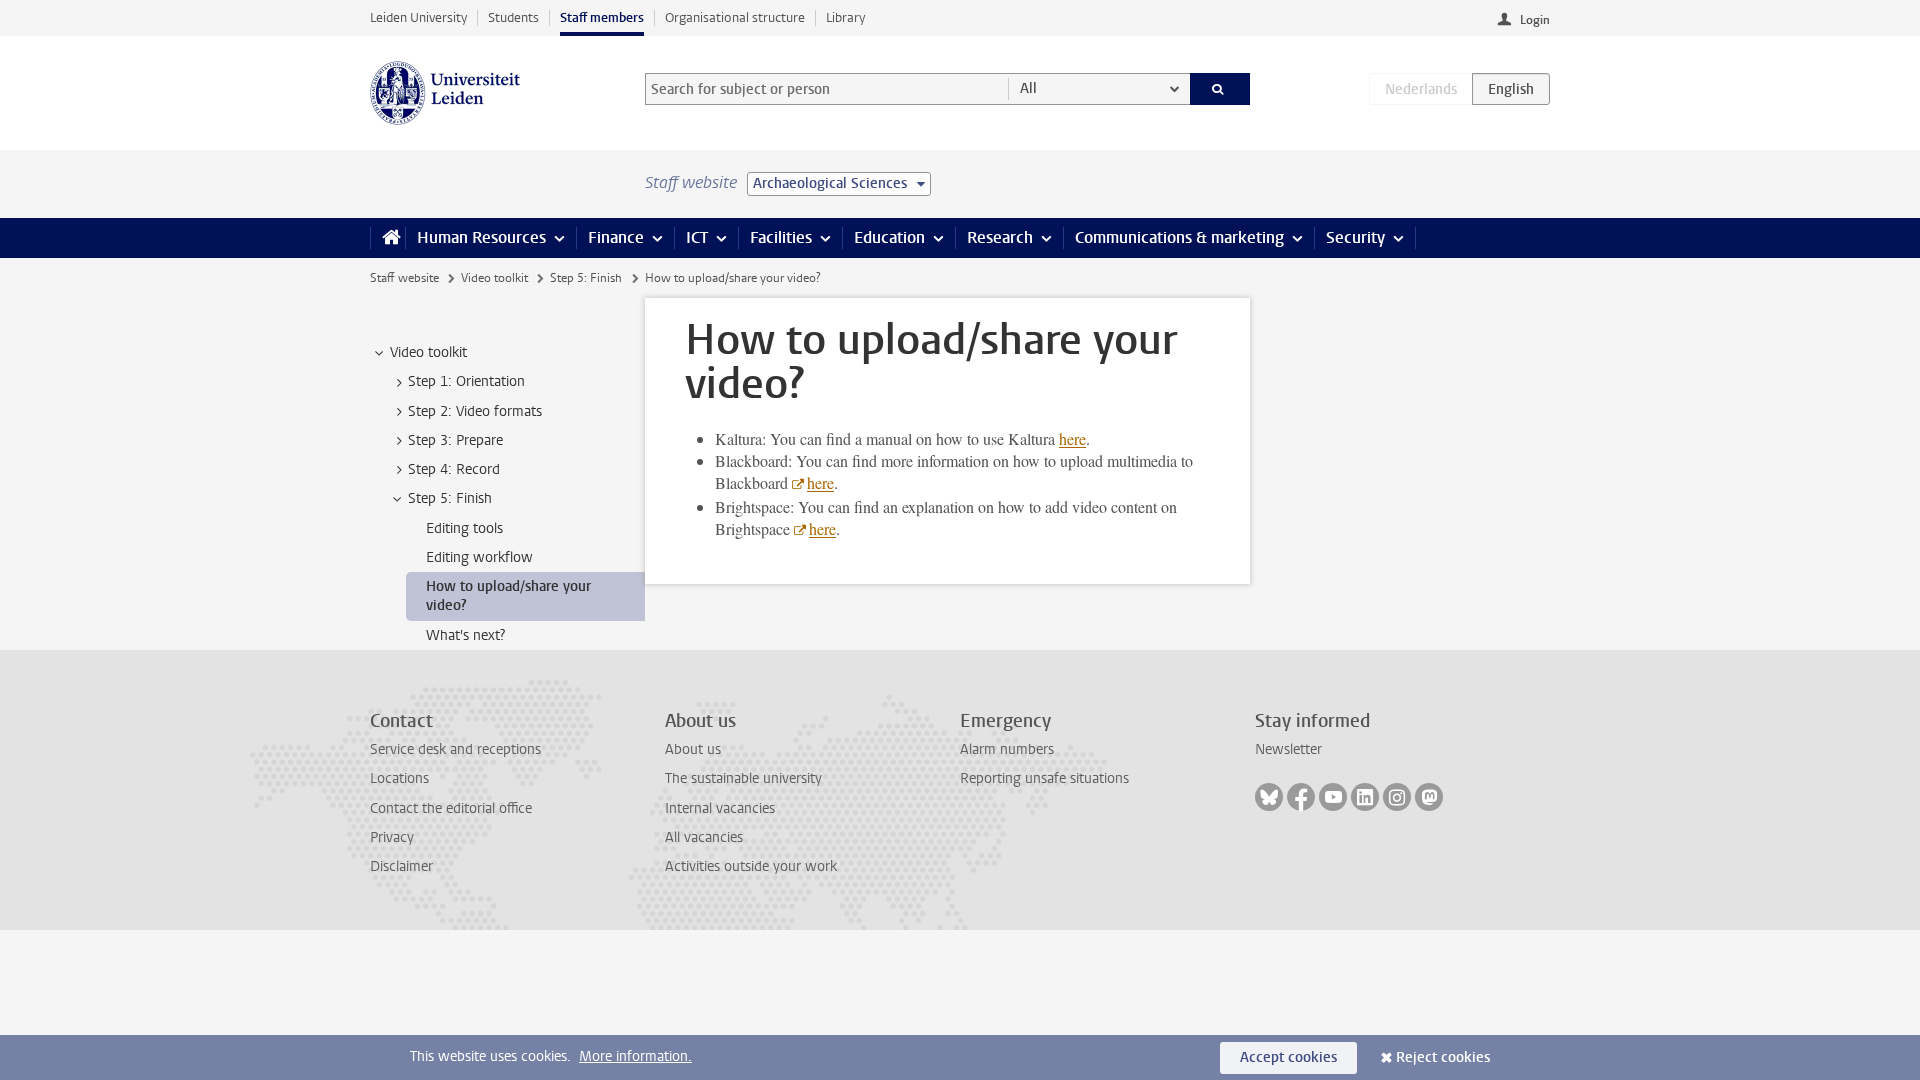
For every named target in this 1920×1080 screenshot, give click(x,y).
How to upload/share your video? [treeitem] (508, 596)
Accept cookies (1288, 1057)
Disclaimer (401, 866)
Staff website (404, 278)
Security (1355, 237)
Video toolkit (494, 278)
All (1028, 88)
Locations (399, 778)
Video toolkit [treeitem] (428, 352)
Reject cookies (1443, 1057)
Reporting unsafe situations (1044, 778)
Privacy (392, 837)
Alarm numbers (1007, 749)
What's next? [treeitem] (465, 635)
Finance (616, 237)
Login (1535, 20)
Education (889, 237)
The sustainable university (743, 778)
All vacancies (704, 837)
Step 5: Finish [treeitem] (450, 498)
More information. (635, 1056)
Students (513, 17)
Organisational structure (735, 17)
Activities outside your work (751, 866)
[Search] (1220, 89)
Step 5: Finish (586, 278)
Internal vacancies (720, 808)
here (1072, 438)
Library (845, 17)
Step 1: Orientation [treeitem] (466, 381)
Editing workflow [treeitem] (479, 557)
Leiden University (418, 17)
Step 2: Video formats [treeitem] (475, 411)
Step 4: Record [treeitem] (454, 469)
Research (1000, 237)
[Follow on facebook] (1301, 797)
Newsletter (1288, 749)
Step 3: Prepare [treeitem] (455, 440)
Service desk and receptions (455, 749)
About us (693, 749)
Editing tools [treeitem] (464, 528)
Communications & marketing (1179, 237)
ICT (697, 237)
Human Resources (481, 237)
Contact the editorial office (451, 808)
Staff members (602, 17)
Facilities (781, 237)
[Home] (387, 238)
